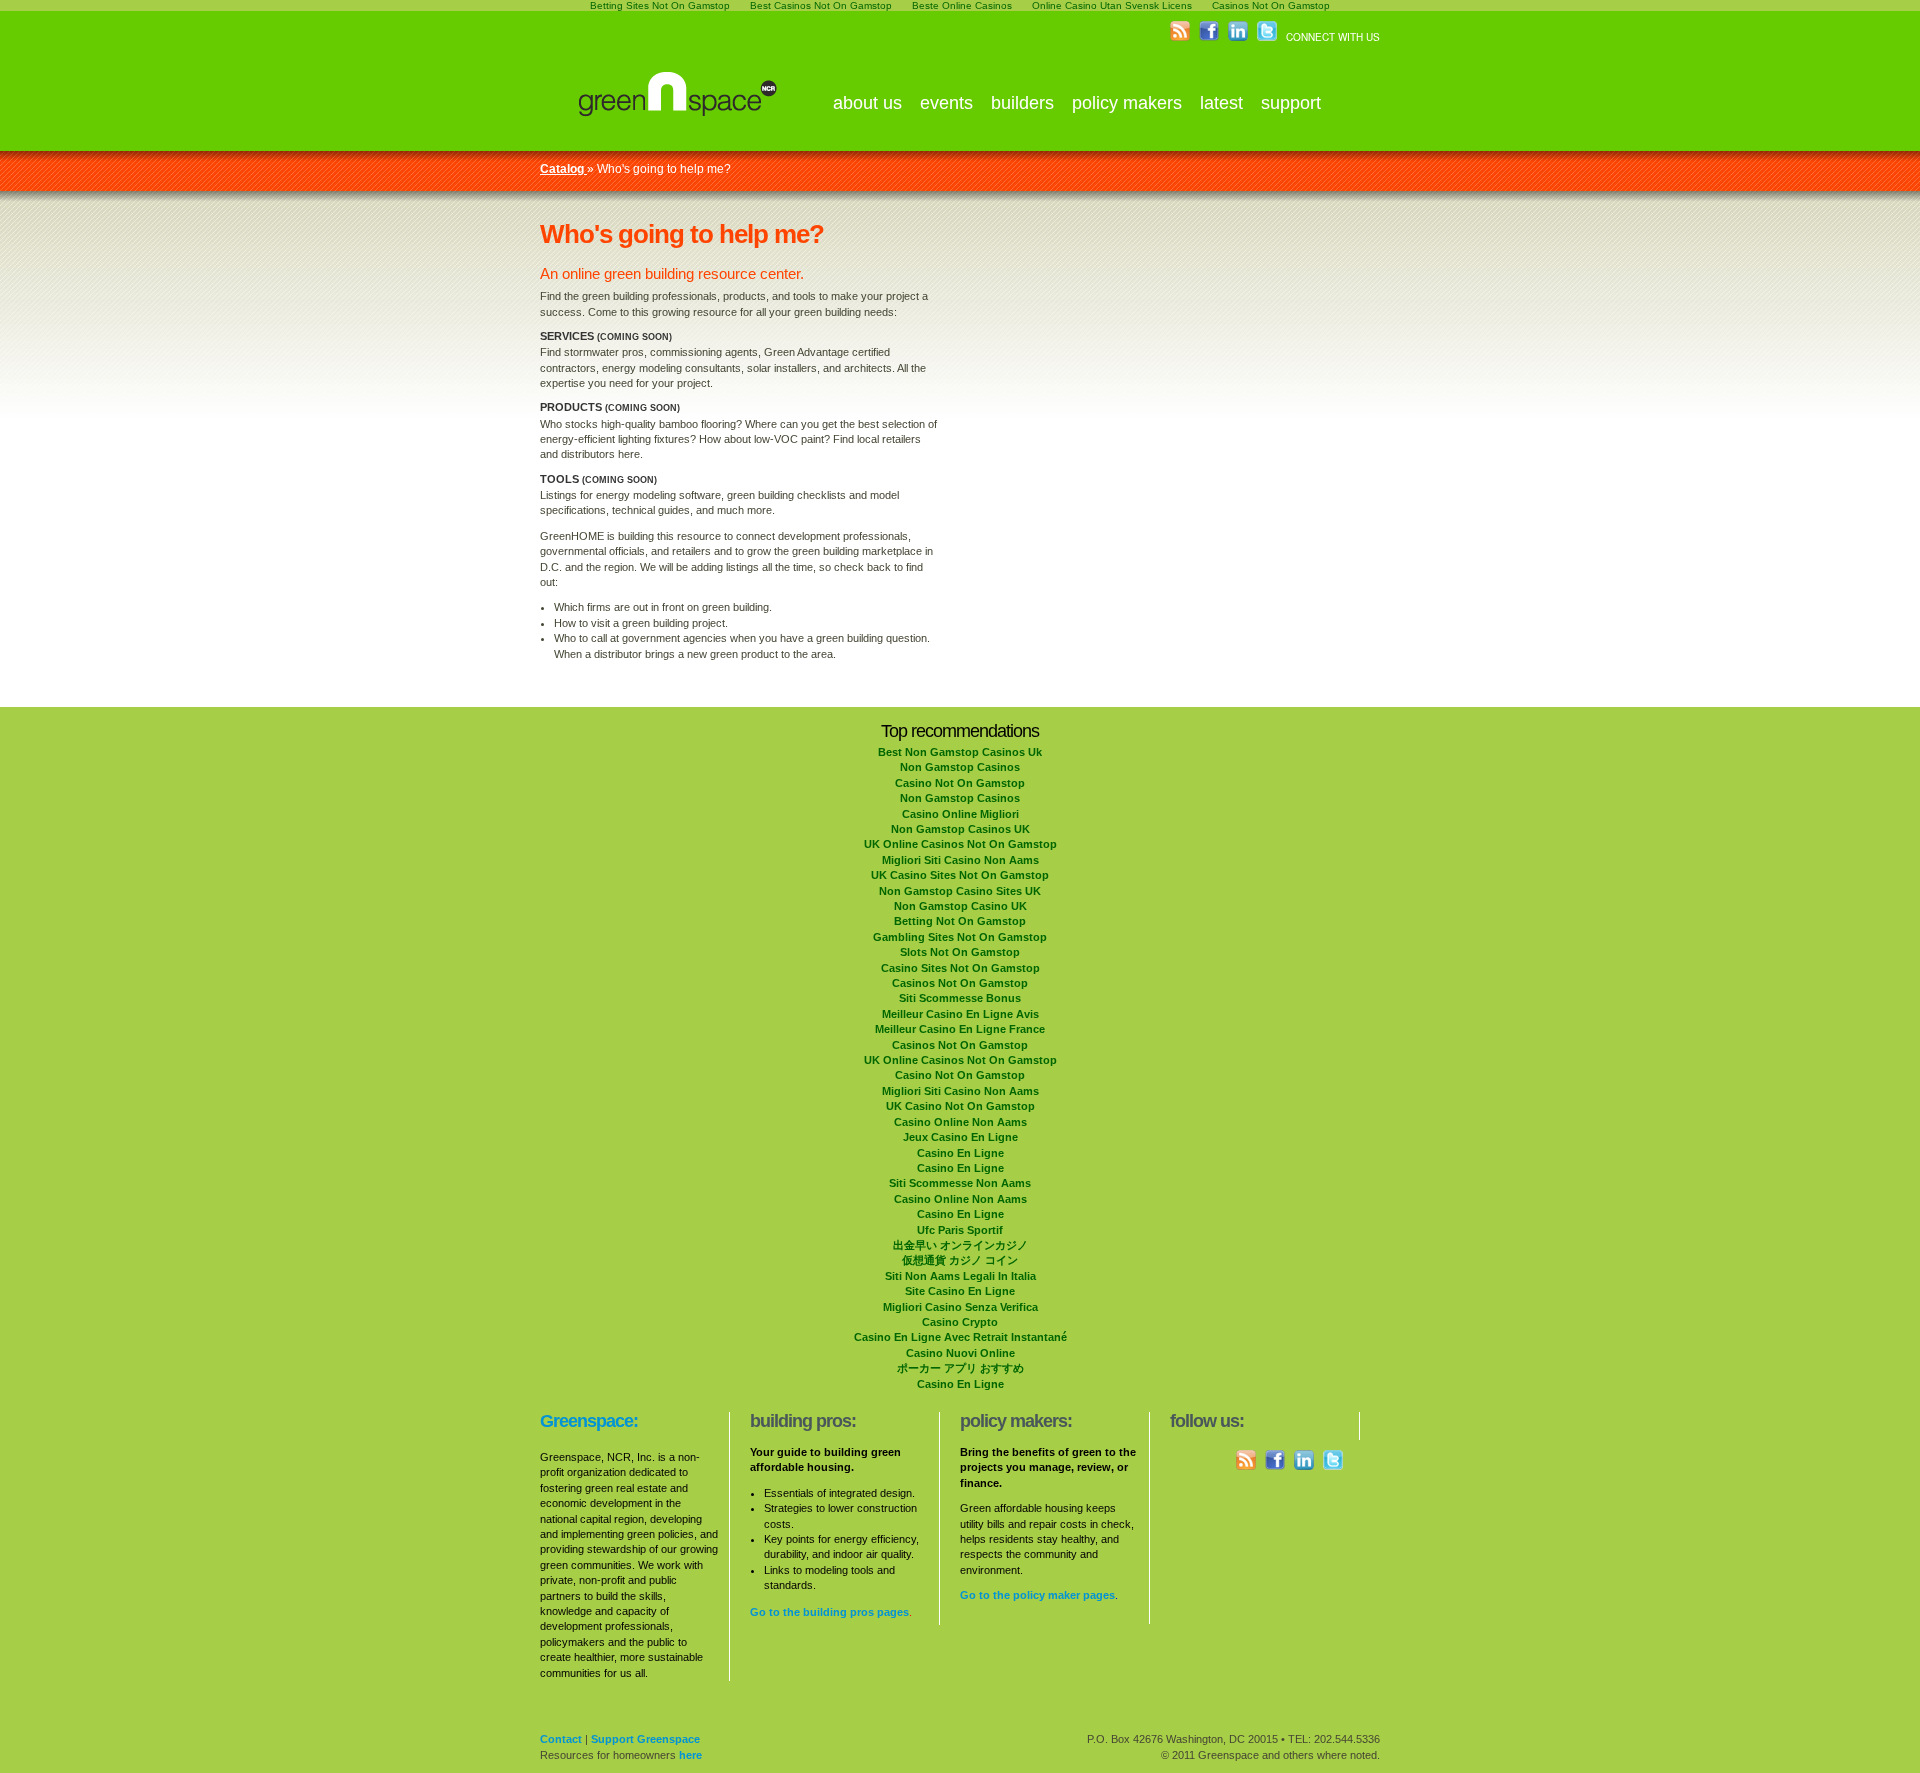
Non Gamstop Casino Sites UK (960, 891)
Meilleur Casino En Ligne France (960, 1029)
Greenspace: (589, 1421)
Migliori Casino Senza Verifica (960, 1307)
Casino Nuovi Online (960, 1353)
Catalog (563, 169)
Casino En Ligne (960, 1153)
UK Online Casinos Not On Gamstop (960, 844)
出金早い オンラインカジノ (960, 1245)
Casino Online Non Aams (960, 1122)
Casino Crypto (960, 1322)
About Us (867, 103)
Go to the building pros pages (829, 1612)
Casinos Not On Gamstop (960, 983)
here (690, 1755)
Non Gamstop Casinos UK (960, 829)
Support (1291, 103)
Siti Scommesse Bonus (960, 998)
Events (946, 103)
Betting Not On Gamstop (960, 921)
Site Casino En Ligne (960, 1291)
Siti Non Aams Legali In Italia (960, 1276)
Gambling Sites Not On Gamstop (960, 937)
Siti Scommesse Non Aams (960, 1183)
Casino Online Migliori (960, 814)
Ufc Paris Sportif (960, 1230)
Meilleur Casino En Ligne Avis (960, 1014)
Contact (561, 1739)
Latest (1221, 103)
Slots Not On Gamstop (960, 952)
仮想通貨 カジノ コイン (960, 1260)
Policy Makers (1127, 103)
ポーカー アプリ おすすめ (960, 1368)
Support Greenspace (645, 1739)
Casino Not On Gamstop (960, 783)
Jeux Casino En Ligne (960, 1137)
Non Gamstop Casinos (960, 767)
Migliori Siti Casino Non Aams (960, 860)
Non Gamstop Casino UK (960, 906)
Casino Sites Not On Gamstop (960, 968)
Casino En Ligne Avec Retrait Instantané (960, 1337)
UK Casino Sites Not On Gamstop (960, 875)
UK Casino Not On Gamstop (960, 1106)
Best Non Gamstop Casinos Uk (960, 752)
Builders (1022, 103)
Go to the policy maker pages (1037, 1595)
